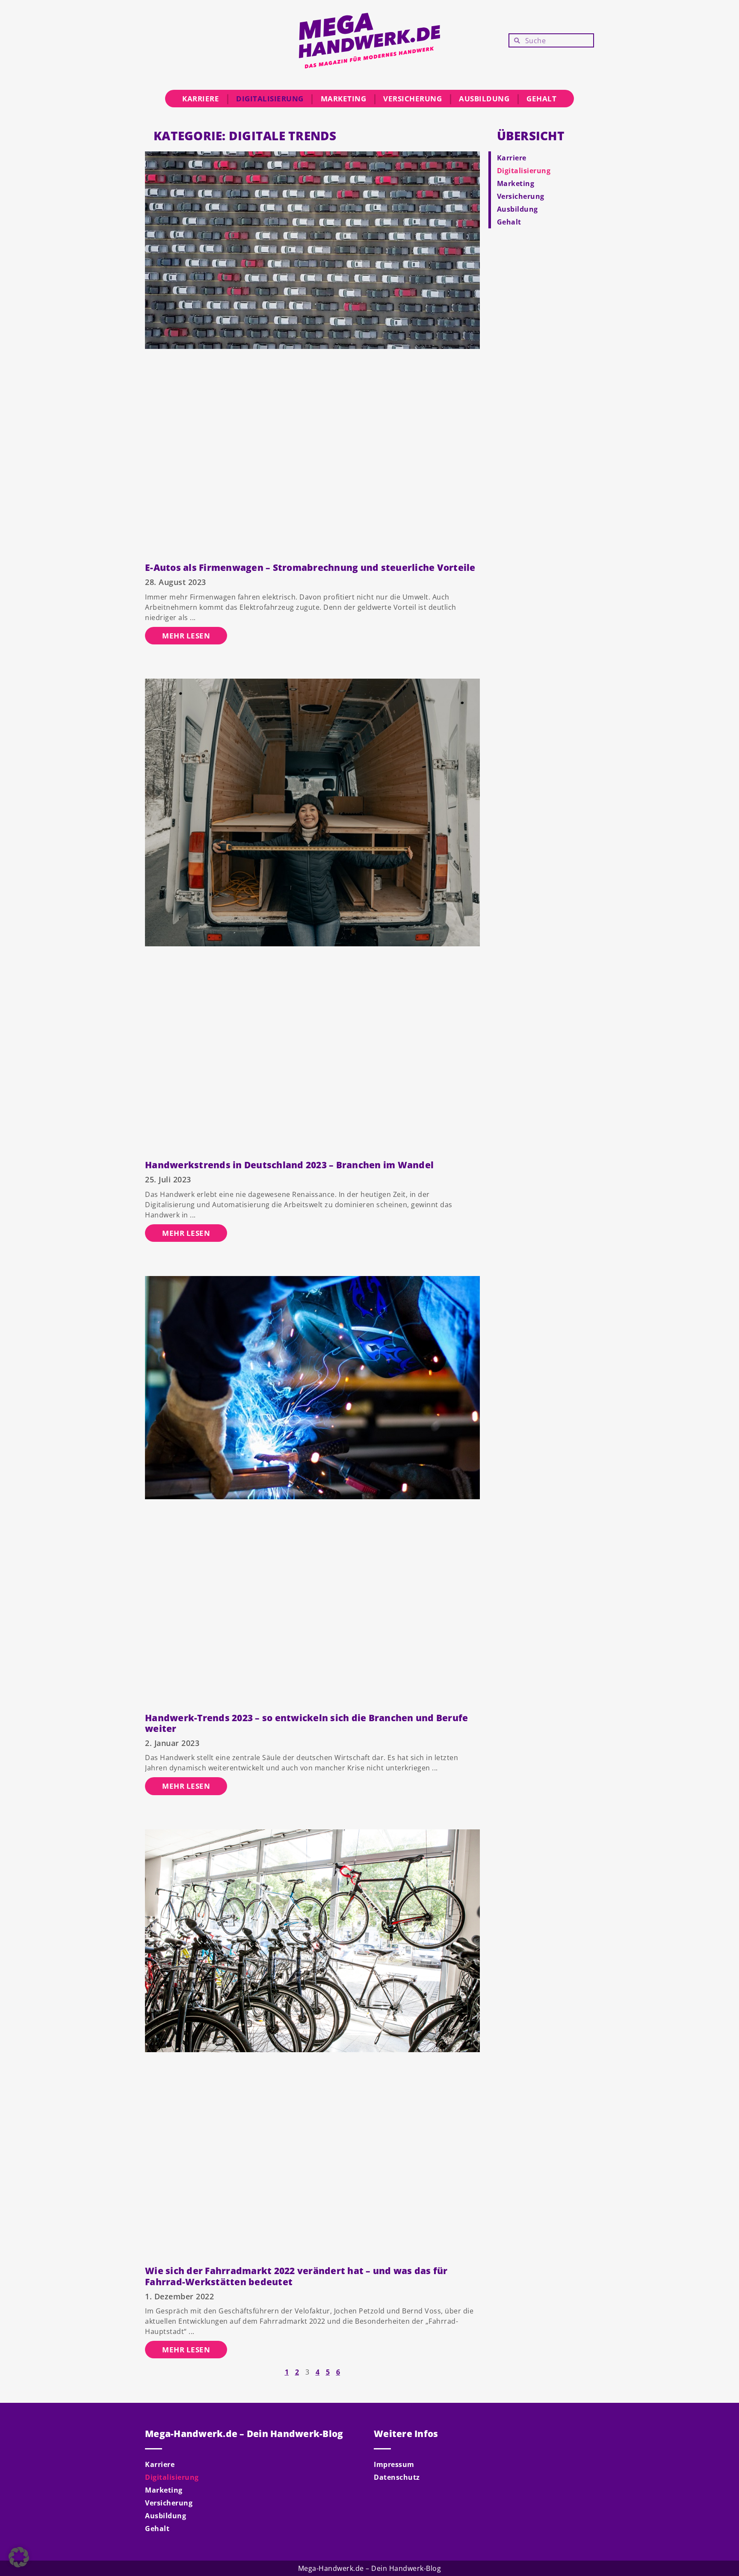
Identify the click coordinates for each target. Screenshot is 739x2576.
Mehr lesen (186, 636)
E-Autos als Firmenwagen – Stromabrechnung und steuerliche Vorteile (310, 567)
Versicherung (412, 99)
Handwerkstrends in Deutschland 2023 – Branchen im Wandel (289, 1165)
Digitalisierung (270, 99)
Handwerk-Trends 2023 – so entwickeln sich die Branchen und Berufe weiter (306, 1723)
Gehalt (541, 99)
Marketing (344, 99)
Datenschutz (397, 2477)
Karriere (201, 99)
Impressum (394, 2464)
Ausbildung (484, 99)
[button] (19, 2557)
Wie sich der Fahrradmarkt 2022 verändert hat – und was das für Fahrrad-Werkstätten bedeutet (296, 2276)
